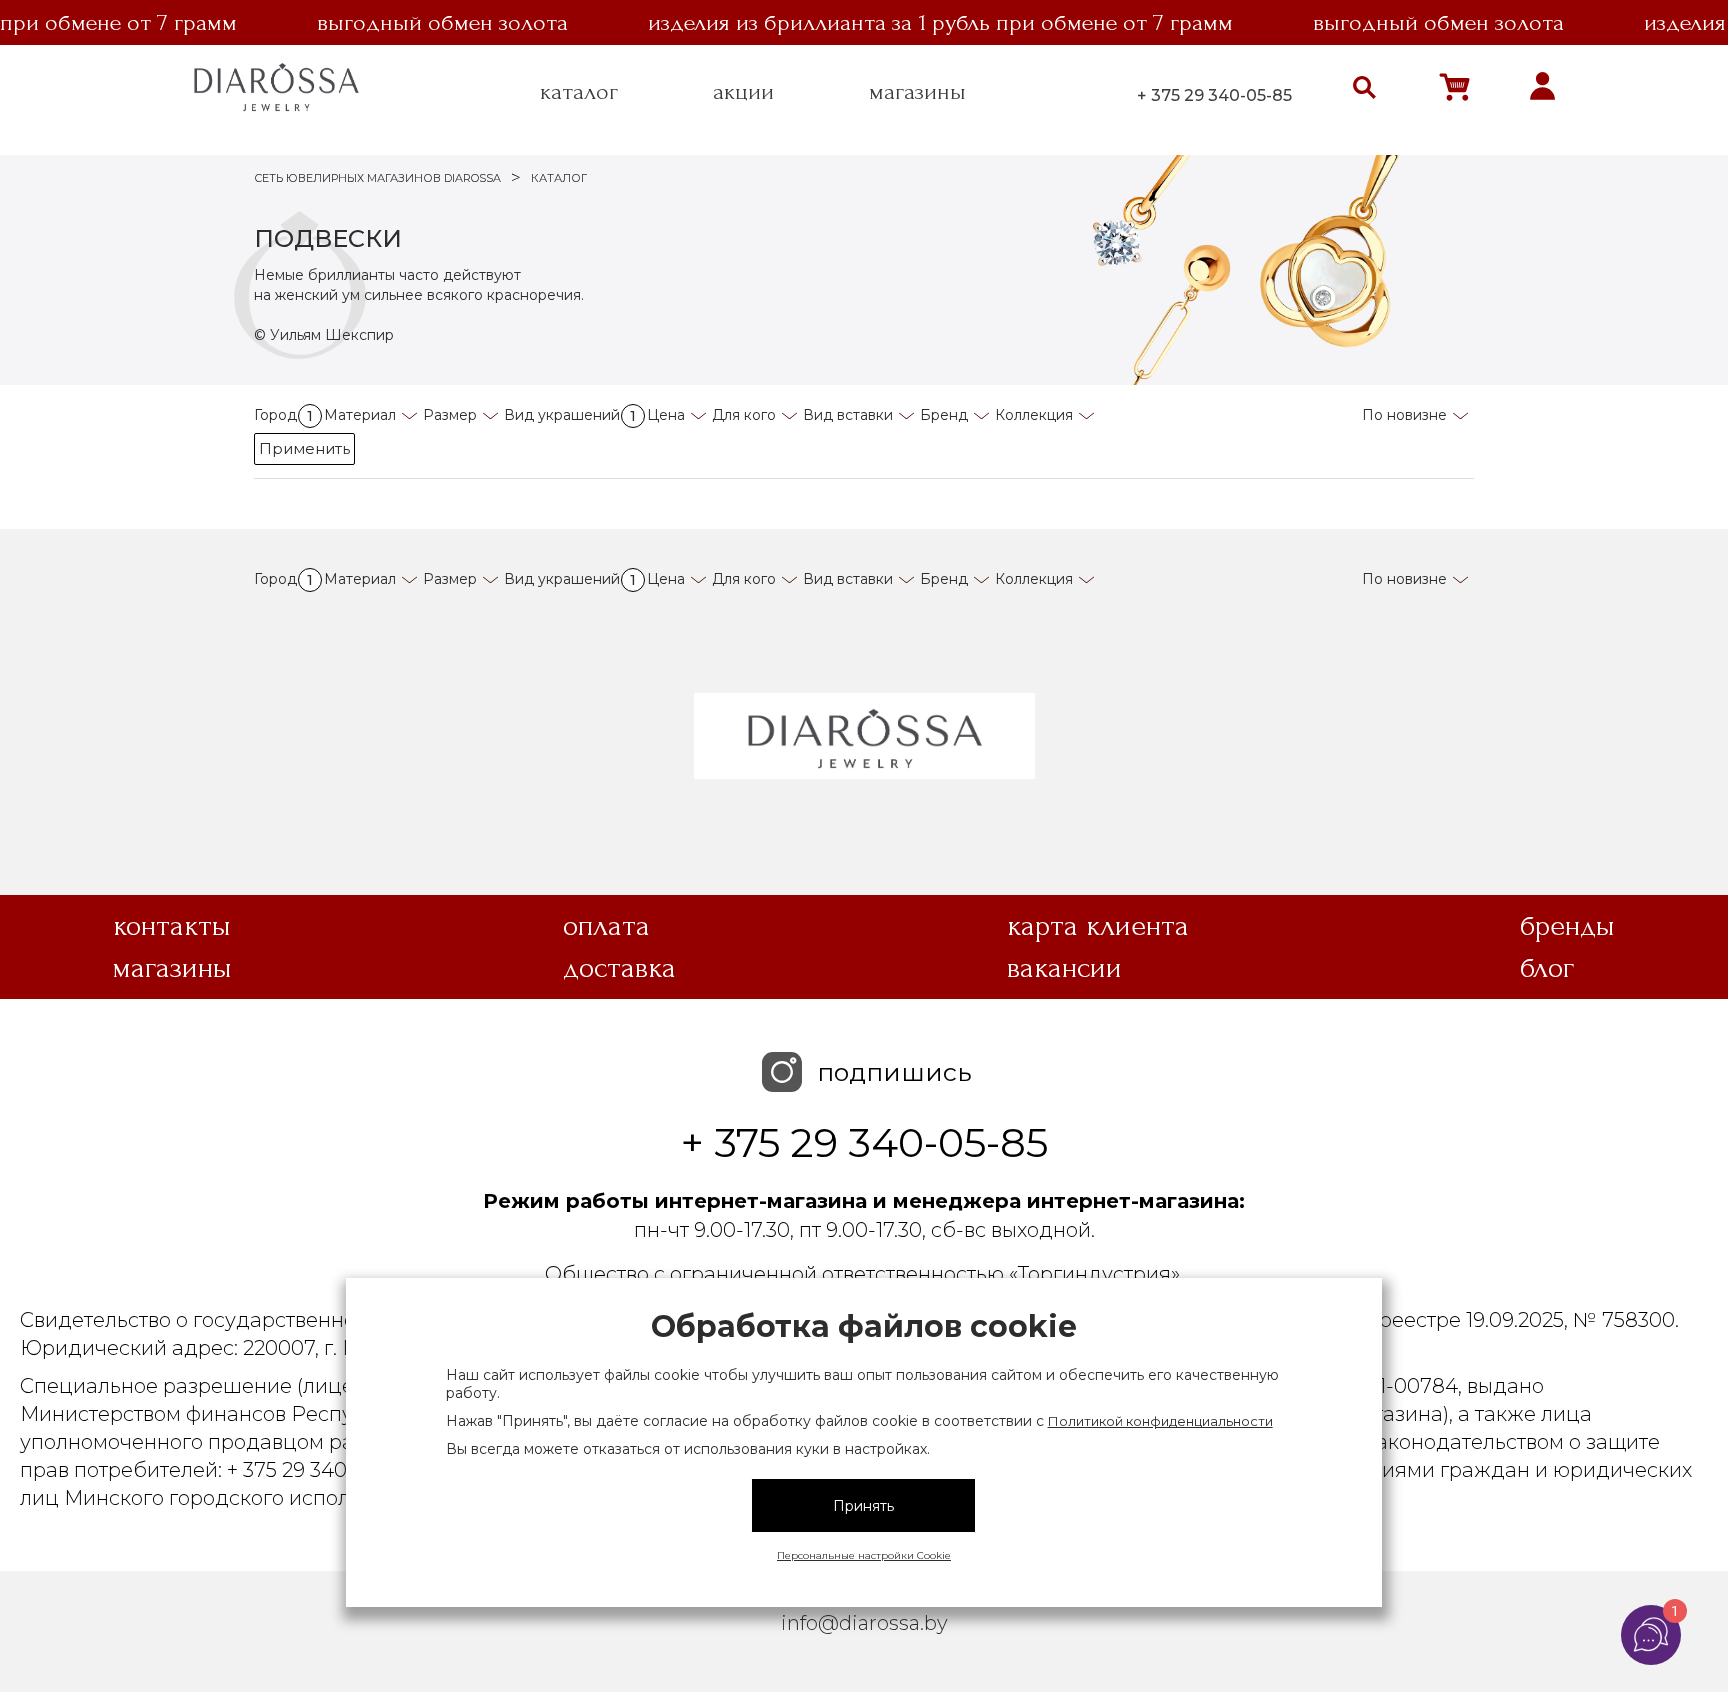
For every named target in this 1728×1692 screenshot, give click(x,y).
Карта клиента (1098, 926)
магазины (917, 92)
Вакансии (1064, 968)
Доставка (619, 968)
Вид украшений (570, 415)
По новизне (1404, 415)
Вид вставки (848, 415)
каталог (579, 92)
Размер (450, 415)
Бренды (1567, 926)
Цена (666, 415)
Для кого (744, 415)
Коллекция (1034, 415)
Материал (360, 415)
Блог (1547, 968)
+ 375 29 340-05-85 (1214, 95)
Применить (304, 448)
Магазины (172, 968)
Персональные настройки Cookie (864, 1555)
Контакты (172, 926)
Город (283, 415)
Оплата (606, 926)
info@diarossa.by (864, 1623)
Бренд (944, 415)
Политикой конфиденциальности (1160, 1421)
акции (743, 92)
